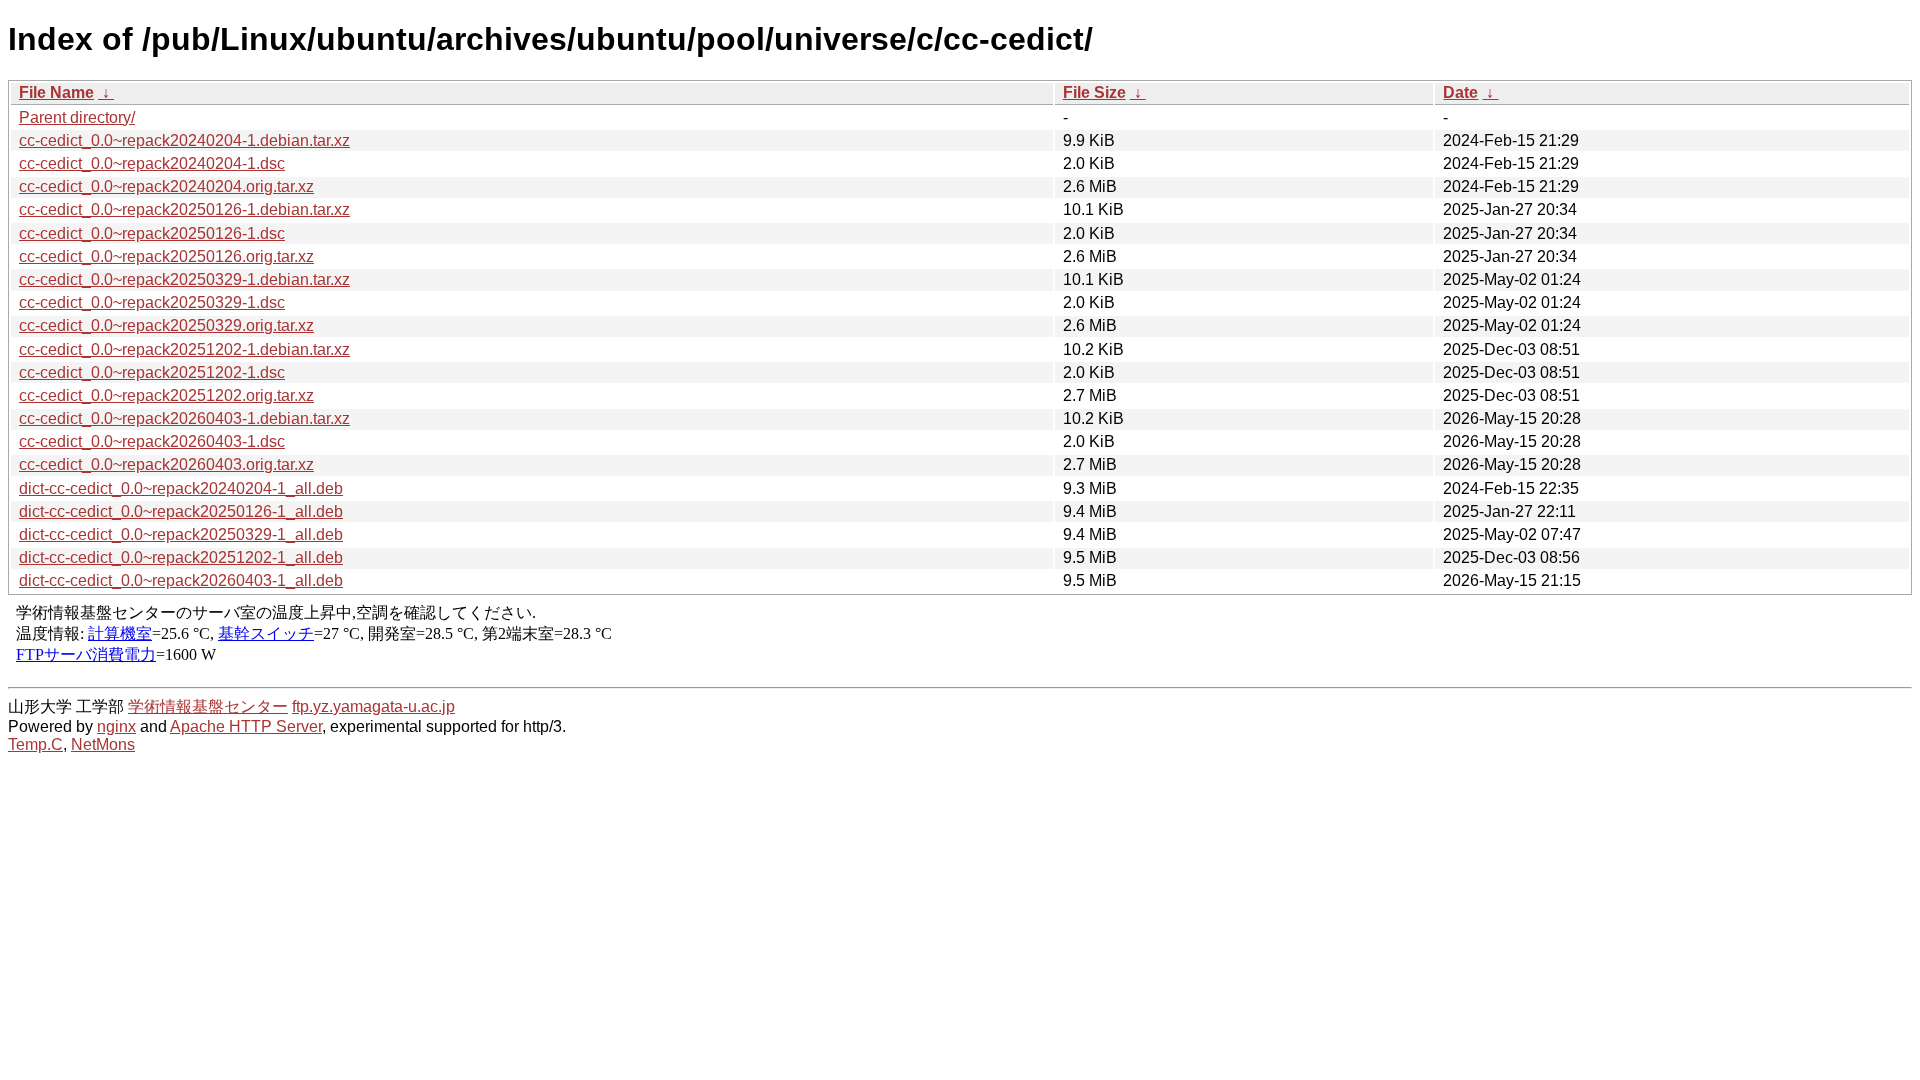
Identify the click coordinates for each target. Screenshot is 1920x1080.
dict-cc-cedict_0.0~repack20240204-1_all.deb (181, 488)
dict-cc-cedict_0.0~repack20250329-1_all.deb (181, 534)
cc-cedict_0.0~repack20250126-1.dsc (152, 233)
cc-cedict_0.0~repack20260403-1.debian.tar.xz (184, 418)
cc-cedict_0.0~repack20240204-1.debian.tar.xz (184, 140)
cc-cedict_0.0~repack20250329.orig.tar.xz (166, 325)
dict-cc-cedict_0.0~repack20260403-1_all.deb (181, 580)
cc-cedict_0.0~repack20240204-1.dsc (152, 163)
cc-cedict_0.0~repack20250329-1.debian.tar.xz (184, 279)
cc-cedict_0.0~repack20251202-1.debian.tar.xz (184, 349)
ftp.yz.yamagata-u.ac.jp (373, 706)
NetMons (103, 744)
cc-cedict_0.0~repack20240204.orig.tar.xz (166, 186)
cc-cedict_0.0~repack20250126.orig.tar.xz (166, 256)
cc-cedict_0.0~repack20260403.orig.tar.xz (166, 464)
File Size (1094, 92)
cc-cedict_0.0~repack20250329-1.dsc (152, 302)
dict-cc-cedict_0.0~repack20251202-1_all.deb (181, 557)
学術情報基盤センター (208, 706)
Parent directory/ (77, 117)
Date (1460, 92)
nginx (116, 726)
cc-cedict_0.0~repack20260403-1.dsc (152, 441)
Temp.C (35, 744)
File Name (56, 92)
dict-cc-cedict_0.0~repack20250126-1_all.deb (181, 511)
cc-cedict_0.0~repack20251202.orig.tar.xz (166, 395)
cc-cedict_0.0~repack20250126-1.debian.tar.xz (184, 209)
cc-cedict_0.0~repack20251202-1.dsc (152, 372)
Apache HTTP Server (246, 726)
